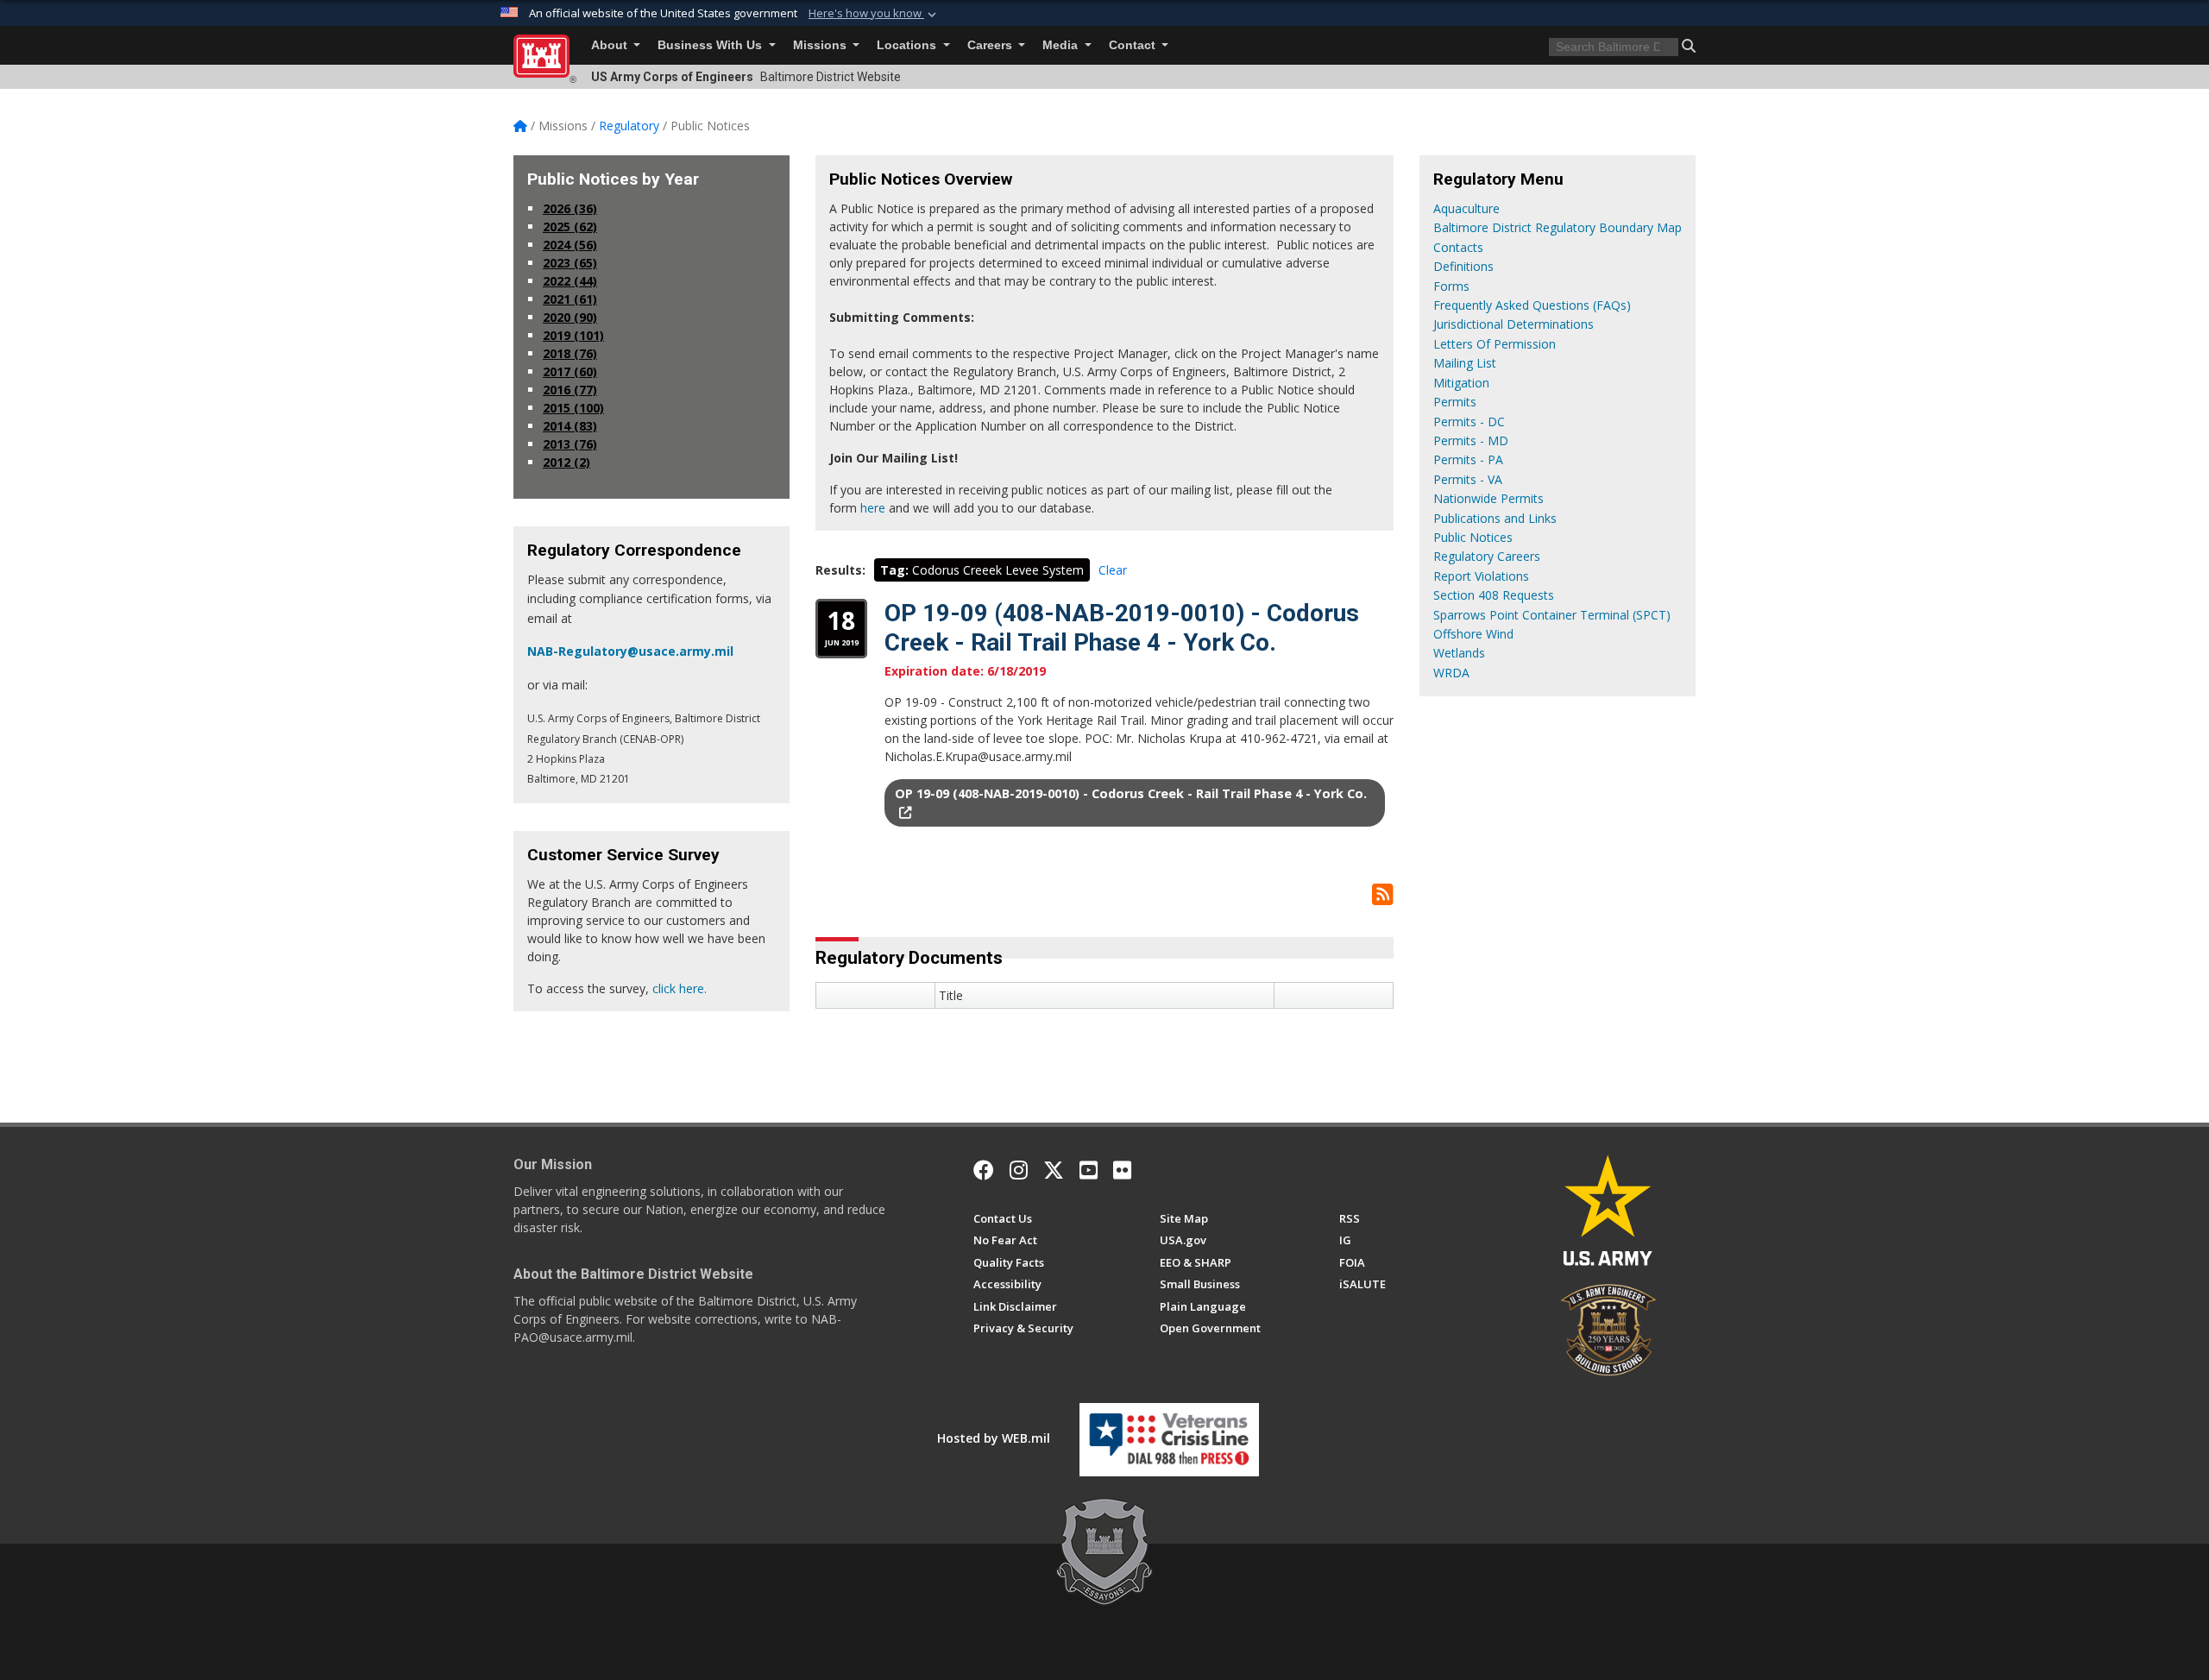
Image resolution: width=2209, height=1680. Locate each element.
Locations (908, 45)
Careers (991, 45)
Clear (1113, 570)
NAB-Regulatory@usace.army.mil (630, 651)
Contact (1134, 45)
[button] (874, 14)
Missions (821, 45)
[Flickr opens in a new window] (1122, 1170)
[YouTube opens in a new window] (1089, 1170)
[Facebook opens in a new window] (984, 1170)
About (611, 45)
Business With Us (711, 45)
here (873, 508)
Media (1062, 45)
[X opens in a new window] (1054, 1170)
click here (678, 988)
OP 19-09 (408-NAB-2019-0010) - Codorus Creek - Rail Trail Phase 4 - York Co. (1122, 628)
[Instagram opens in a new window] (1019, 1170)
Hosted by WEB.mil (994, 1438)
